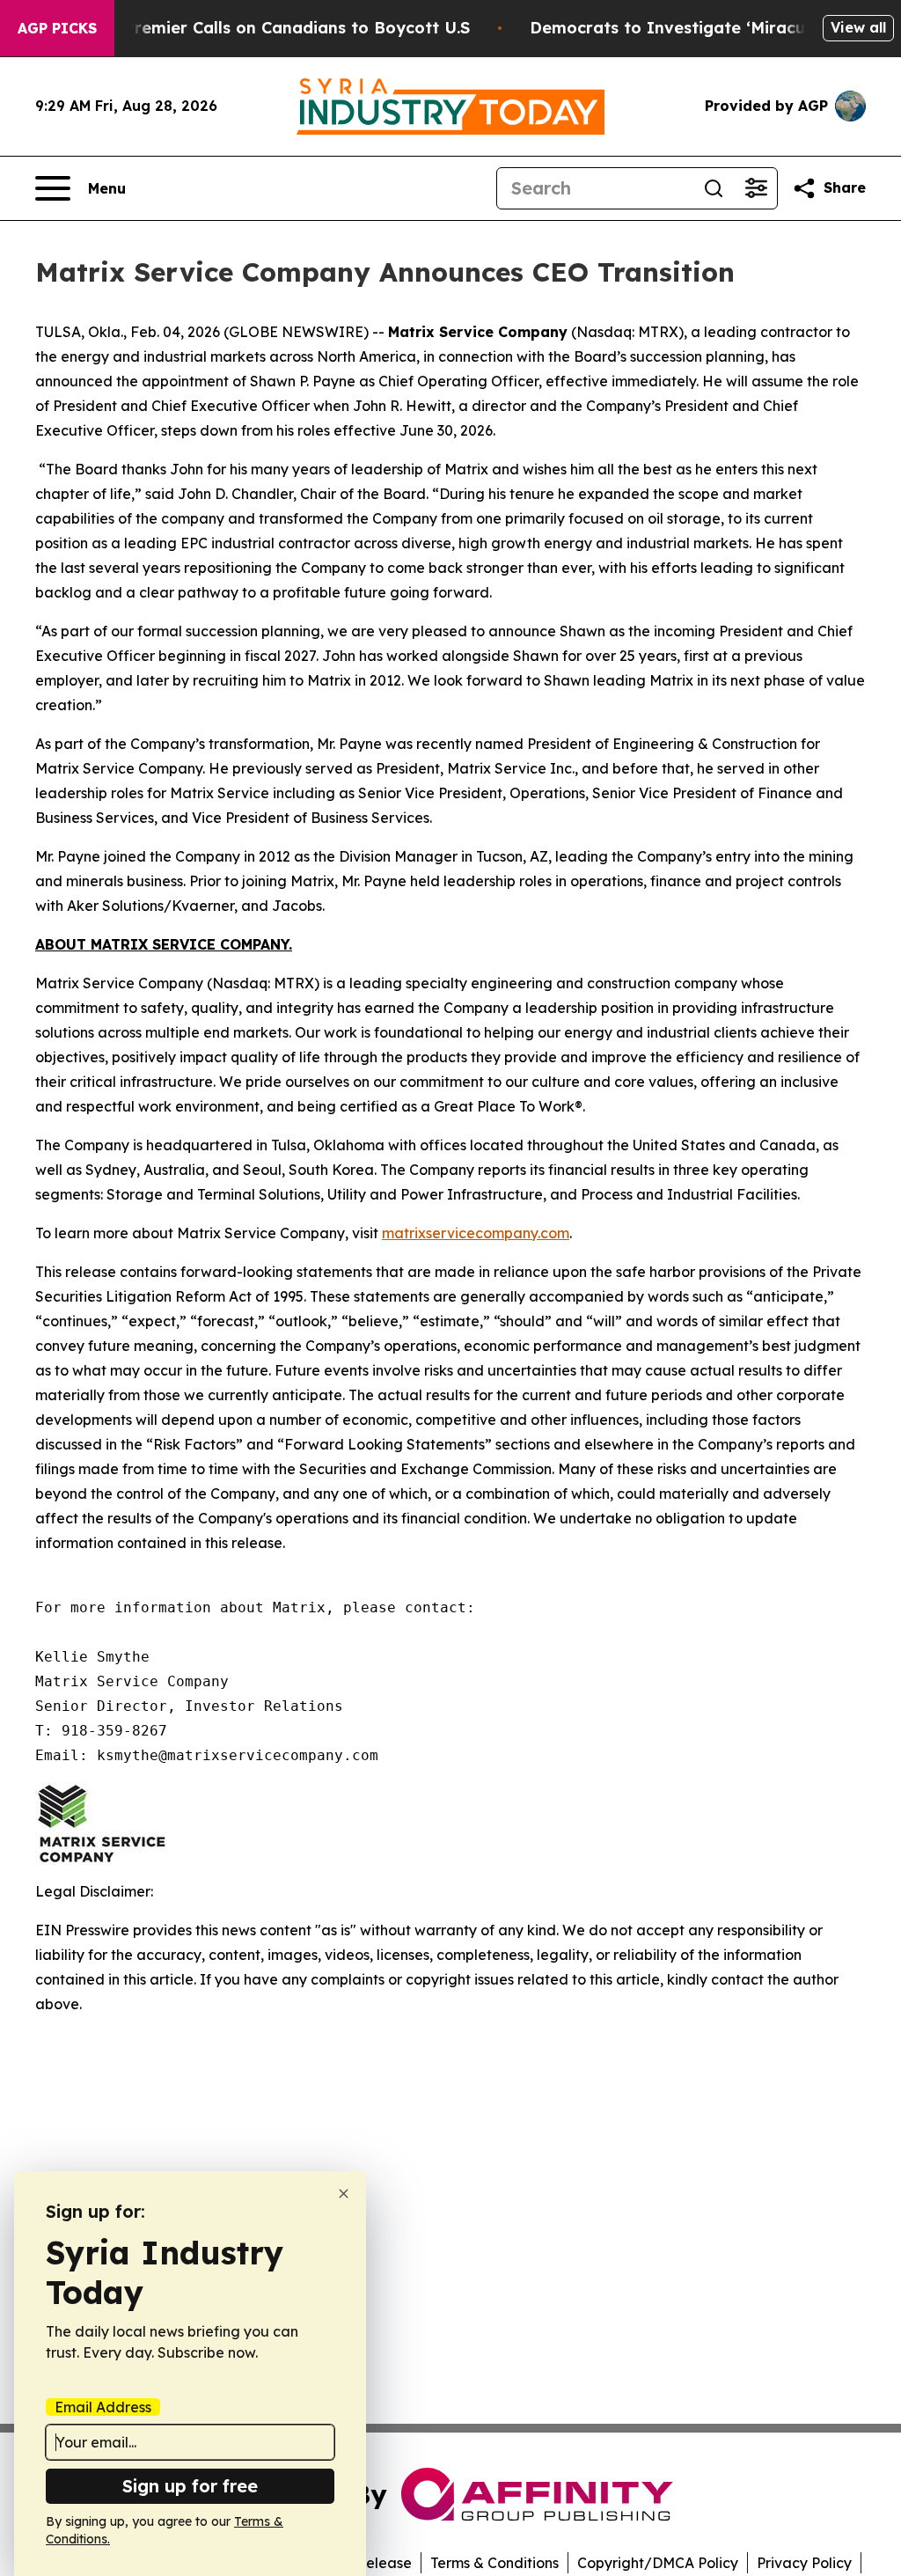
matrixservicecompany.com (476, 1233)
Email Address (103, 2407)
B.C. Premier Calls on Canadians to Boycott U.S (280, 28)
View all (858, 27)
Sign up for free (190, 2486)
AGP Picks (57, 28)
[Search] (714, 188)
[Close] (344, 2194)
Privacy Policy (804, 2563)
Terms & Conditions (494, 2563)
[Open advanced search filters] (756, 188)
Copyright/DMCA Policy (658, 2563)
